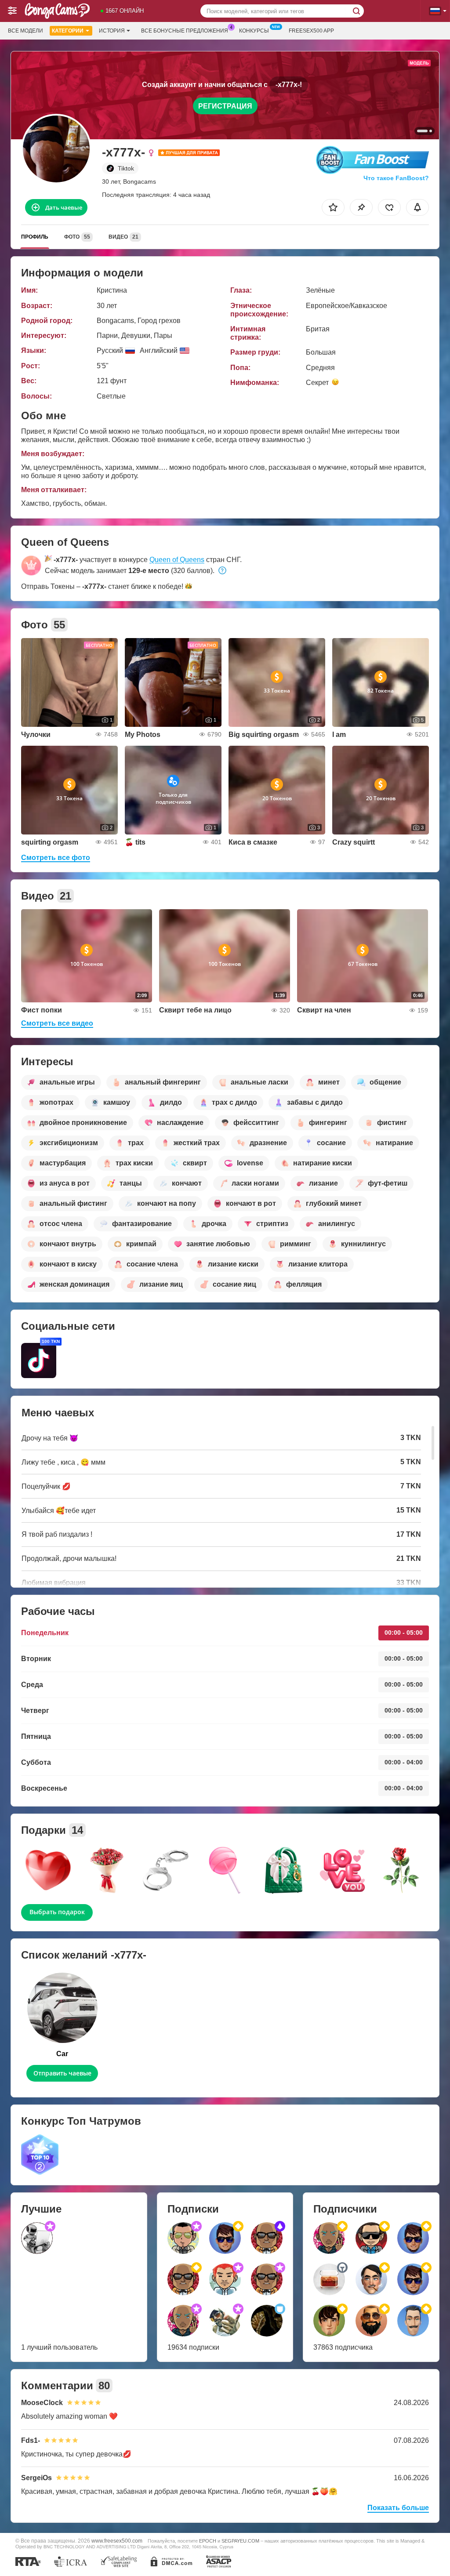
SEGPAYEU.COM (240, 2541)
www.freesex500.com (117, 2541)
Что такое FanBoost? (396, 178)
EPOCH (208, 2541)
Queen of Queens (177, 560)
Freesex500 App (311, 31)
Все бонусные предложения (185, 31)
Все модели (25, 31)
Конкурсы (254, 31)
